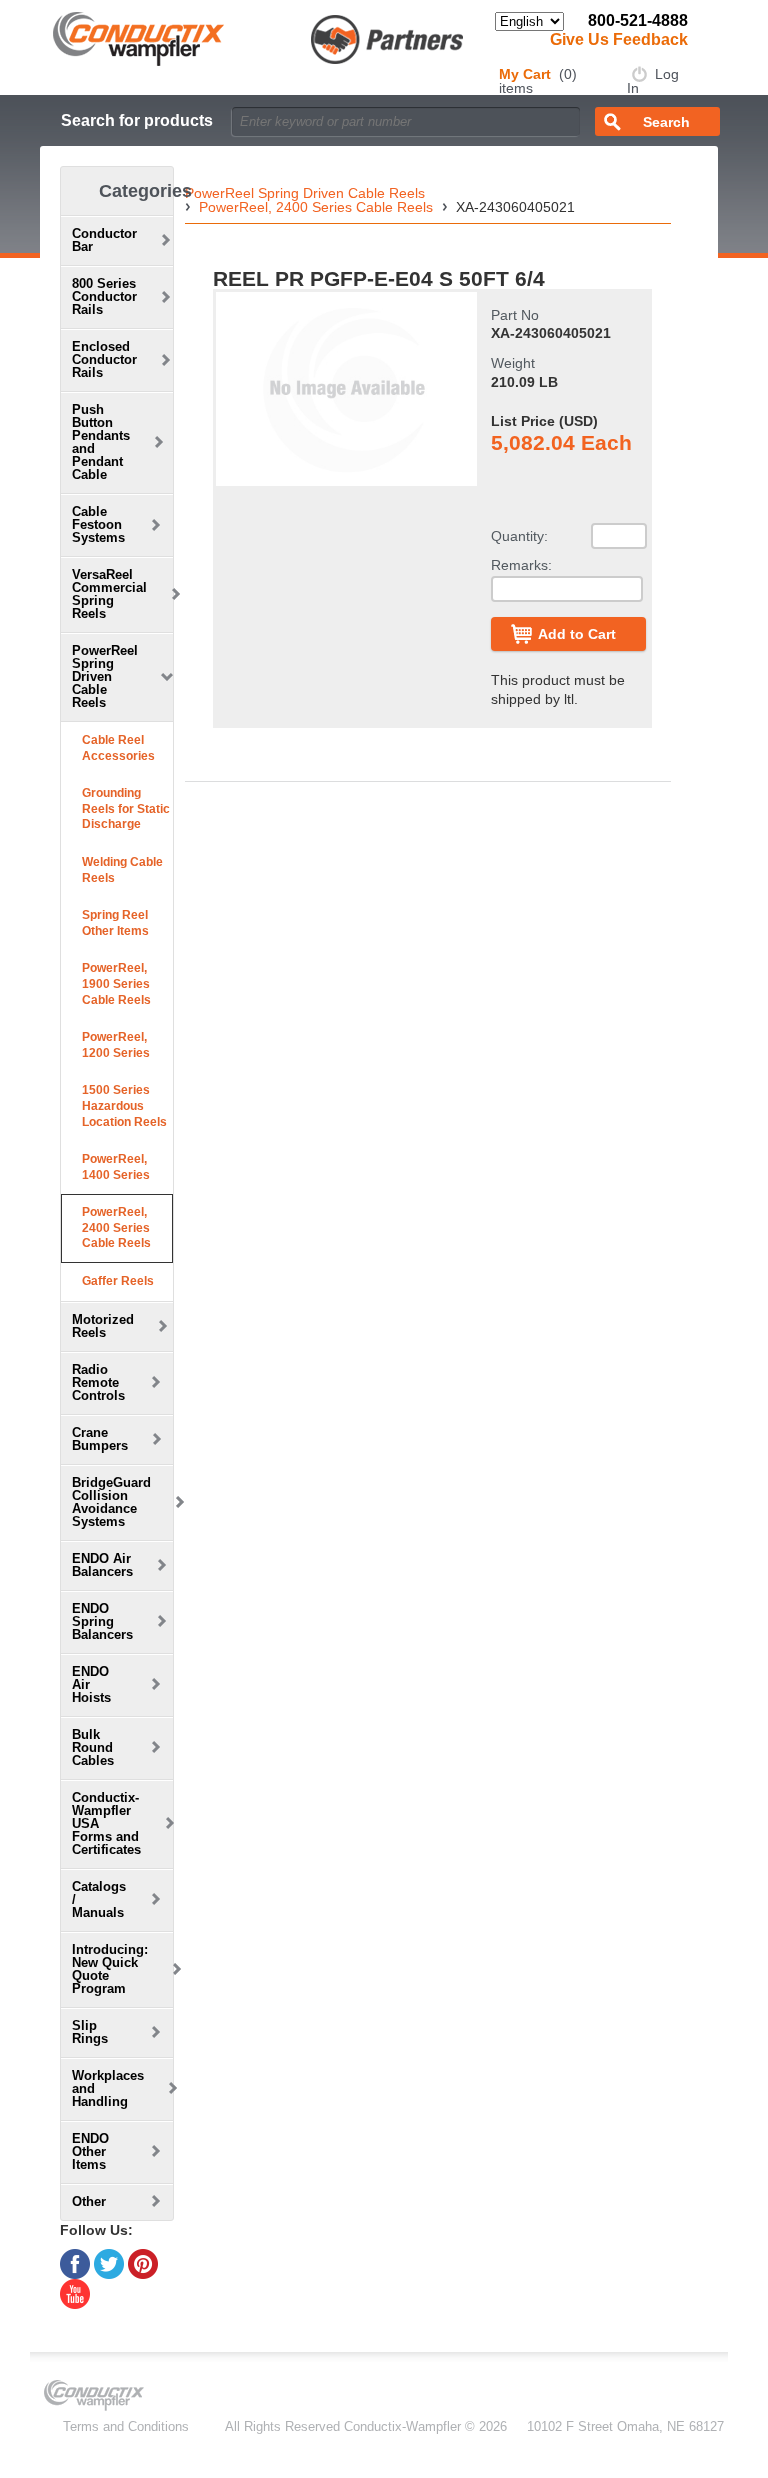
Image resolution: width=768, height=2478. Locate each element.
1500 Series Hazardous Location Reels (124, 1105)
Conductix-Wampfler (402, 2426)
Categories (145, 191)
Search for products (137, 120)
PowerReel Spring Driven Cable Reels (305, 193)
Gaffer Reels (118, 1281)
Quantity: (519, 536)
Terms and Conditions (126, 2426)
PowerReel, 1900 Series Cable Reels (116, 983)
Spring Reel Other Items (115, 923)
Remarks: (521, 565)
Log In (653, 81)
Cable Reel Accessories (118, 748)
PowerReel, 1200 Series (116, 1045)
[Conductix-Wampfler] (258, 37)
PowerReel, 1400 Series (116, 1167)
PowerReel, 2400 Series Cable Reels (116, 1227)
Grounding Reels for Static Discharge (126, 808)
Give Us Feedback (619, 39)
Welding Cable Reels (122, 870)
